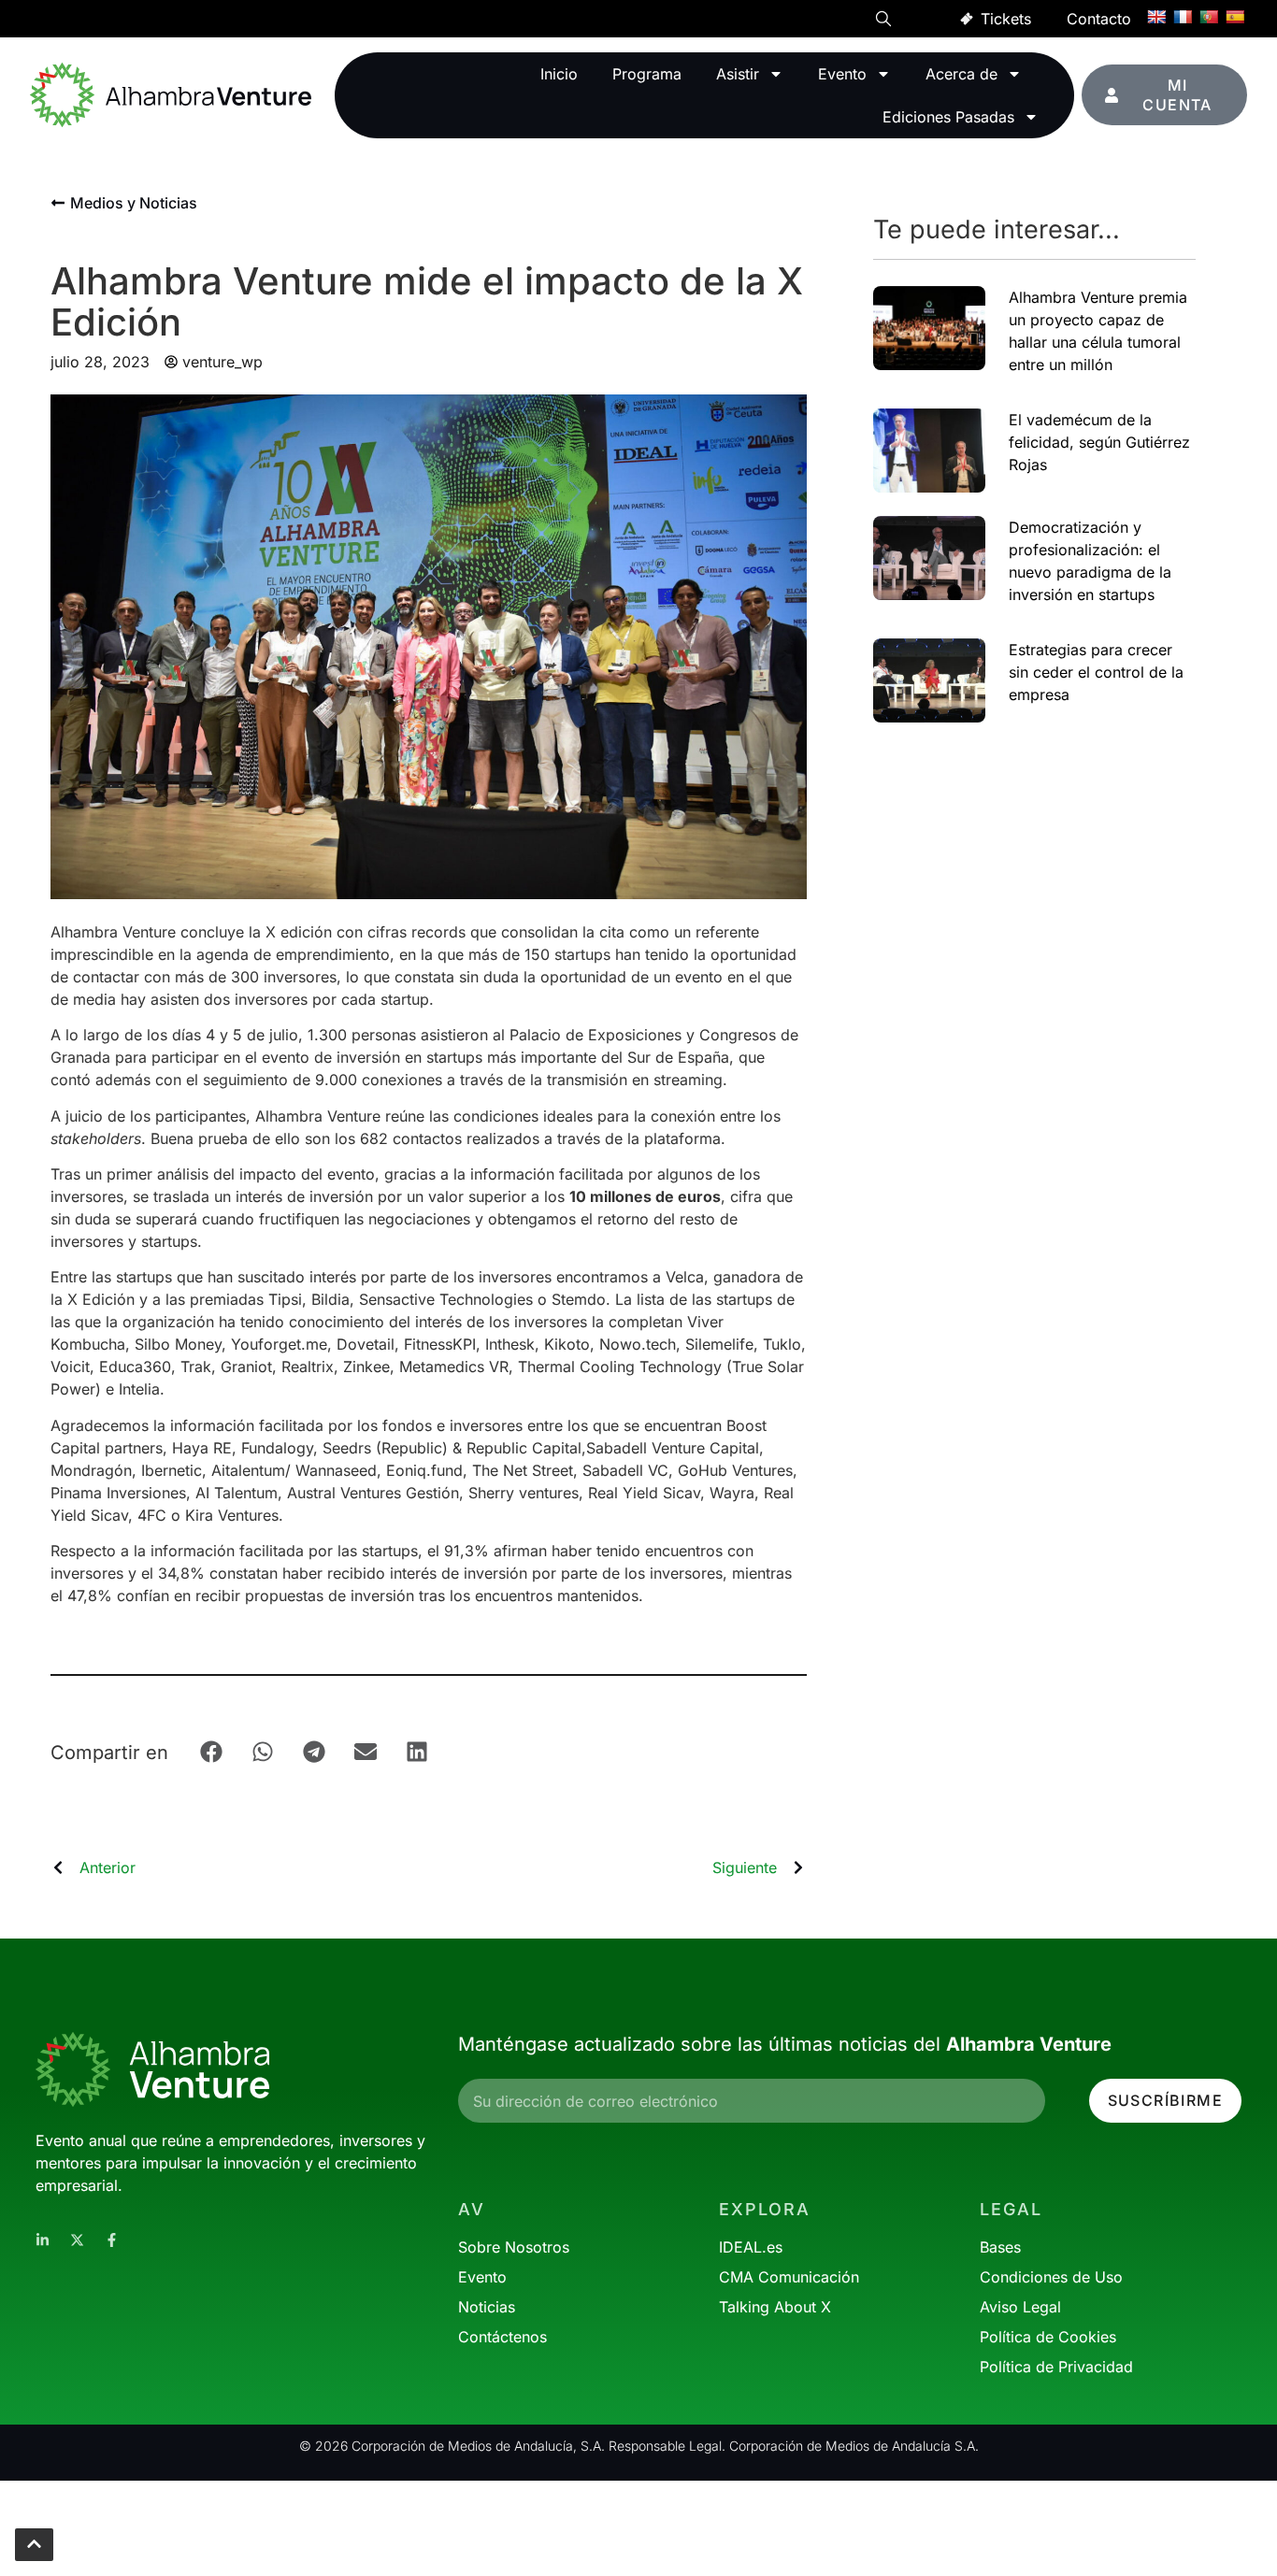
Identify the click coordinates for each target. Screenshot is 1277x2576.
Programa (647, 74)
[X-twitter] (77, 2240)
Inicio (559, 74)
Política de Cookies (1048, 2337)
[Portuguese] (1209, 17)
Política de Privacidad (1056, 2367)
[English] (1156, 17)
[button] (883, 21)
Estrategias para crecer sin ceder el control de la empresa (1096, 672)
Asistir (738, 74)
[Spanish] (1235, 17)
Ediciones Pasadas (948, 117)
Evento (842, 74)
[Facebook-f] (112, 2240)
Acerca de (961, 74)
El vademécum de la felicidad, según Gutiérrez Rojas (1099, 442)
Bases (1000, 2247)
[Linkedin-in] (43, 2240)
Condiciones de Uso (1051, 2277)
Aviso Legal (1020, 2307)
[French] (1183, 17)
